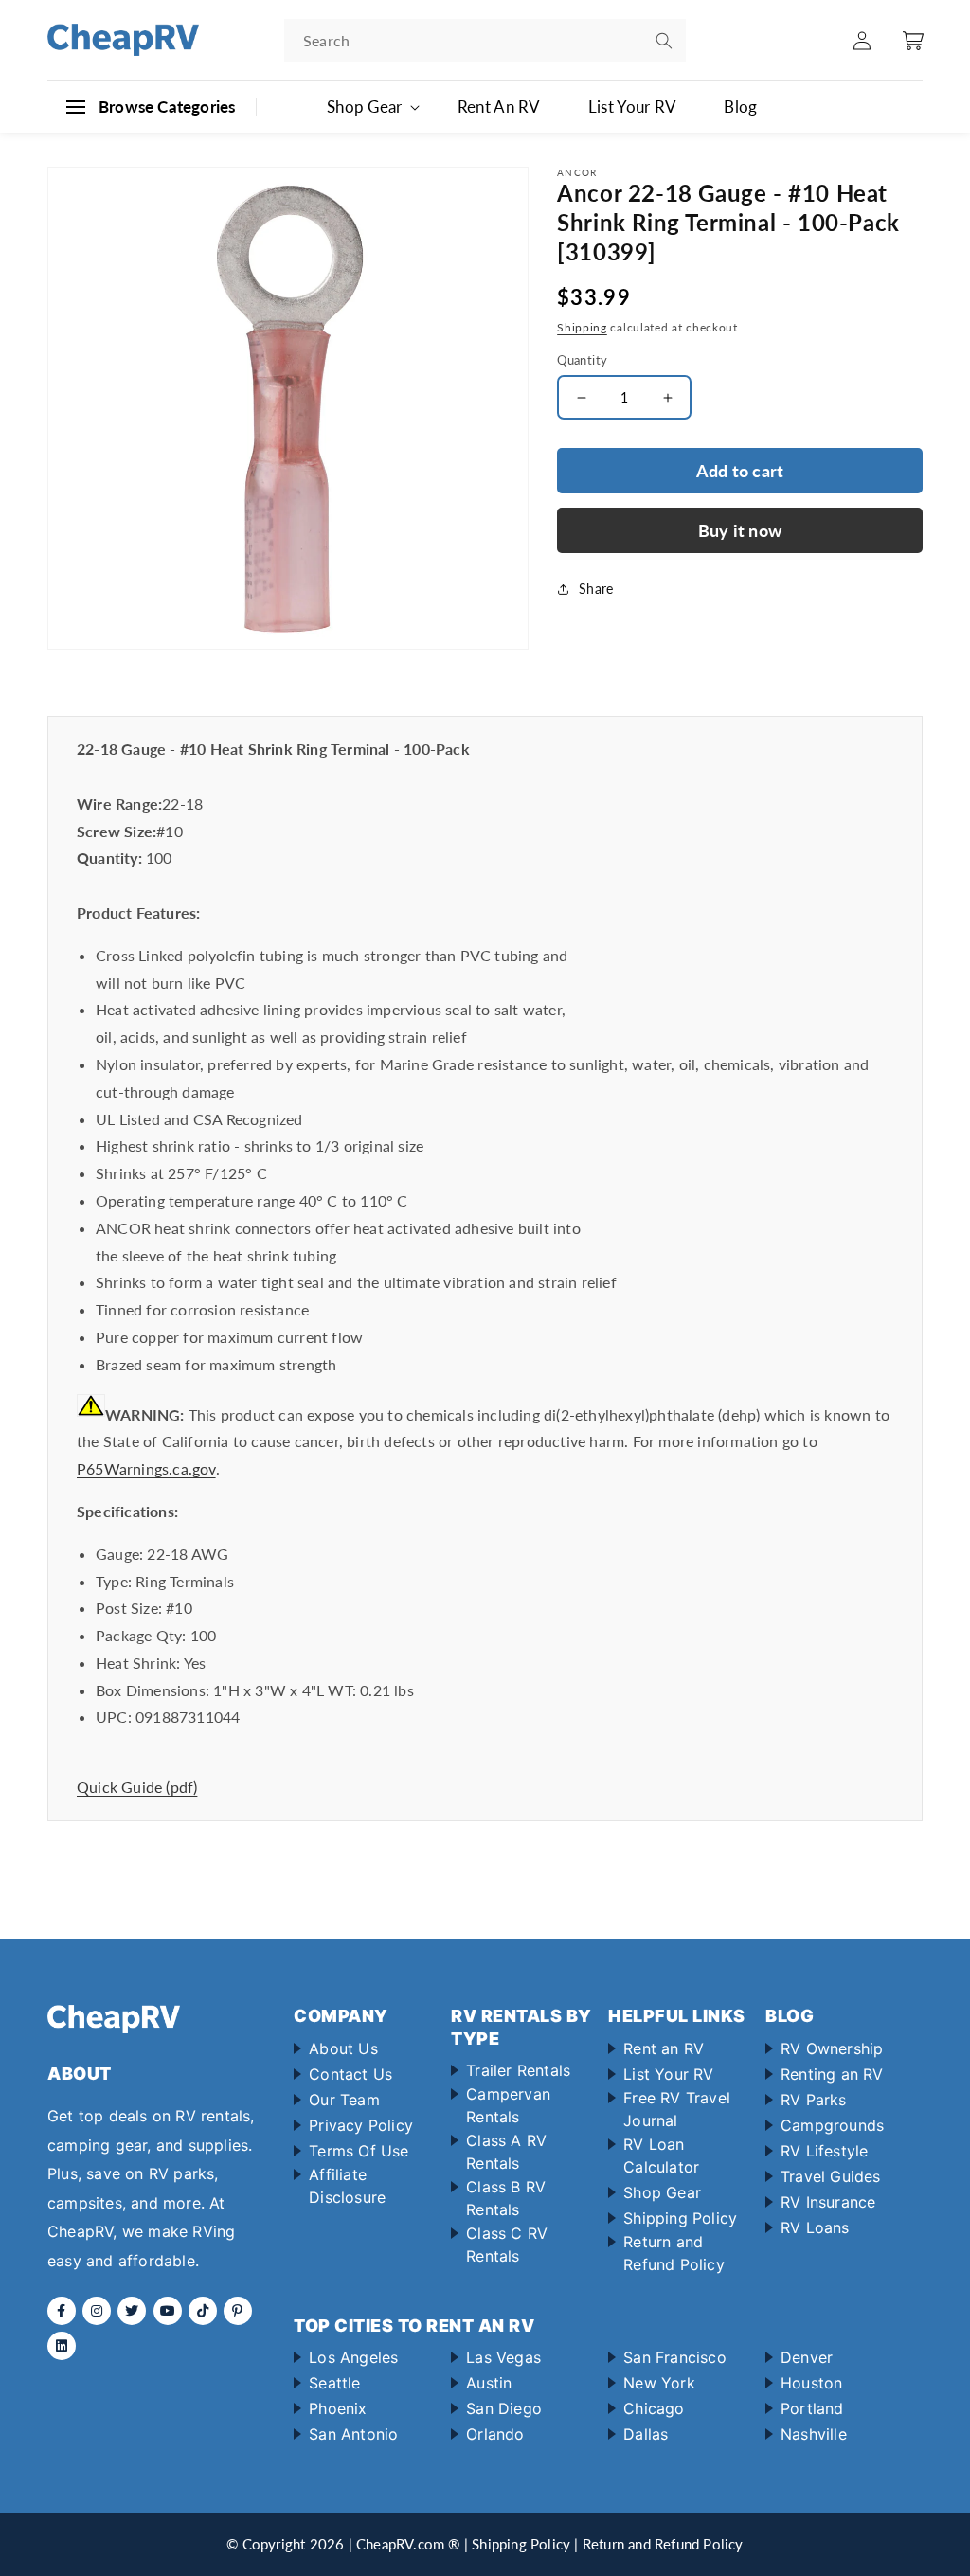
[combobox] (485, 40)
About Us (343, 2048)
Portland (812, 2408)
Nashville (814, 2434)
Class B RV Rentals (506, 2198)
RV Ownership (832, 2048)
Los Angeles (353, 2357)
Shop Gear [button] (365, 107)
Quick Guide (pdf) (137, 1787)
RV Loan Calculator (661, 2156)
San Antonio (353, 2434)
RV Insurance (828, 2202)
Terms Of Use (359, 2151)
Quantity (582, 360)
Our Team (344, 2100)
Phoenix (338, 2408)
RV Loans (815, 2227)
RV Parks (814, 2100)
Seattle (334, 2383)
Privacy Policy (361, 2125)
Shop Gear (662, 2192)
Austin (489, 2383)
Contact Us (350, 2074)
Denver (807, 2357)
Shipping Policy (680, 2218)
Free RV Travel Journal (677, 2109)
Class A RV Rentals (506, 2152)
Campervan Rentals (508, 2105)
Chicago (654, 2408)
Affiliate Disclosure (347, 2186)
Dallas (646, 2434)
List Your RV (633, 107)
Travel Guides (831, 2176)
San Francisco (675, 2357)
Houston (811, 2383)
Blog (740, 107)
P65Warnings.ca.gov (146, 1468)
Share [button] (596, 589)
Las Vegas (503, 2357)
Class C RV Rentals (507, 2245)
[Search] (664, 41)
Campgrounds (832, 2125)
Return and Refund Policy (674, 2253)
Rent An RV (499, 107)
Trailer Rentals (518, 2070)
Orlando (495, 2434)
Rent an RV (664, 2048)
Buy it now (740, 530)
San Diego (504, 2408)
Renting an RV (832, 2074)
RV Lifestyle (824, 2151)
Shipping (582, 327)
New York (659, 2383)
